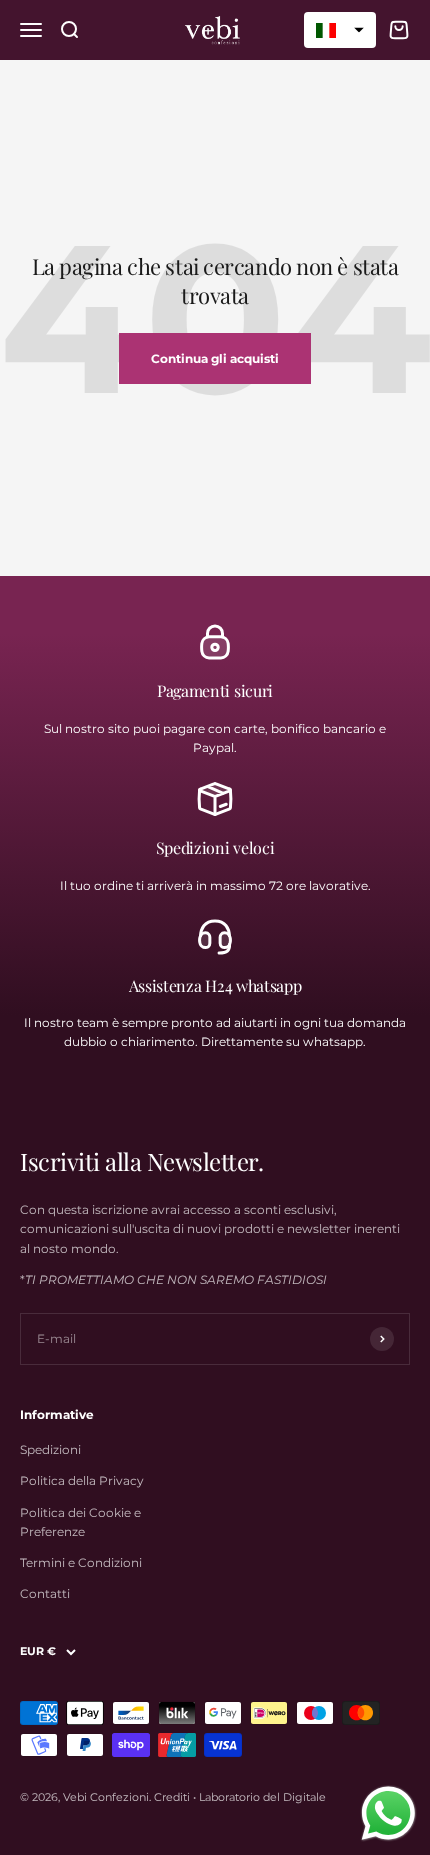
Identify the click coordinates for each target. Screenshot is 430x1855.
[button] (340, 30)
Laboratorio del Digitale (262, 1797)
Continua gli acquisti (215, 358)
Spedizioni (50, 1449)
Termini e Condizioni (81, 1562)
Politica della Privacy (82, 1480)
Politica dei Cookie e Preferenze (80, 1522)
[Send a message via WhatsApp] (388, 1813)
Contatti (45, 1593)
